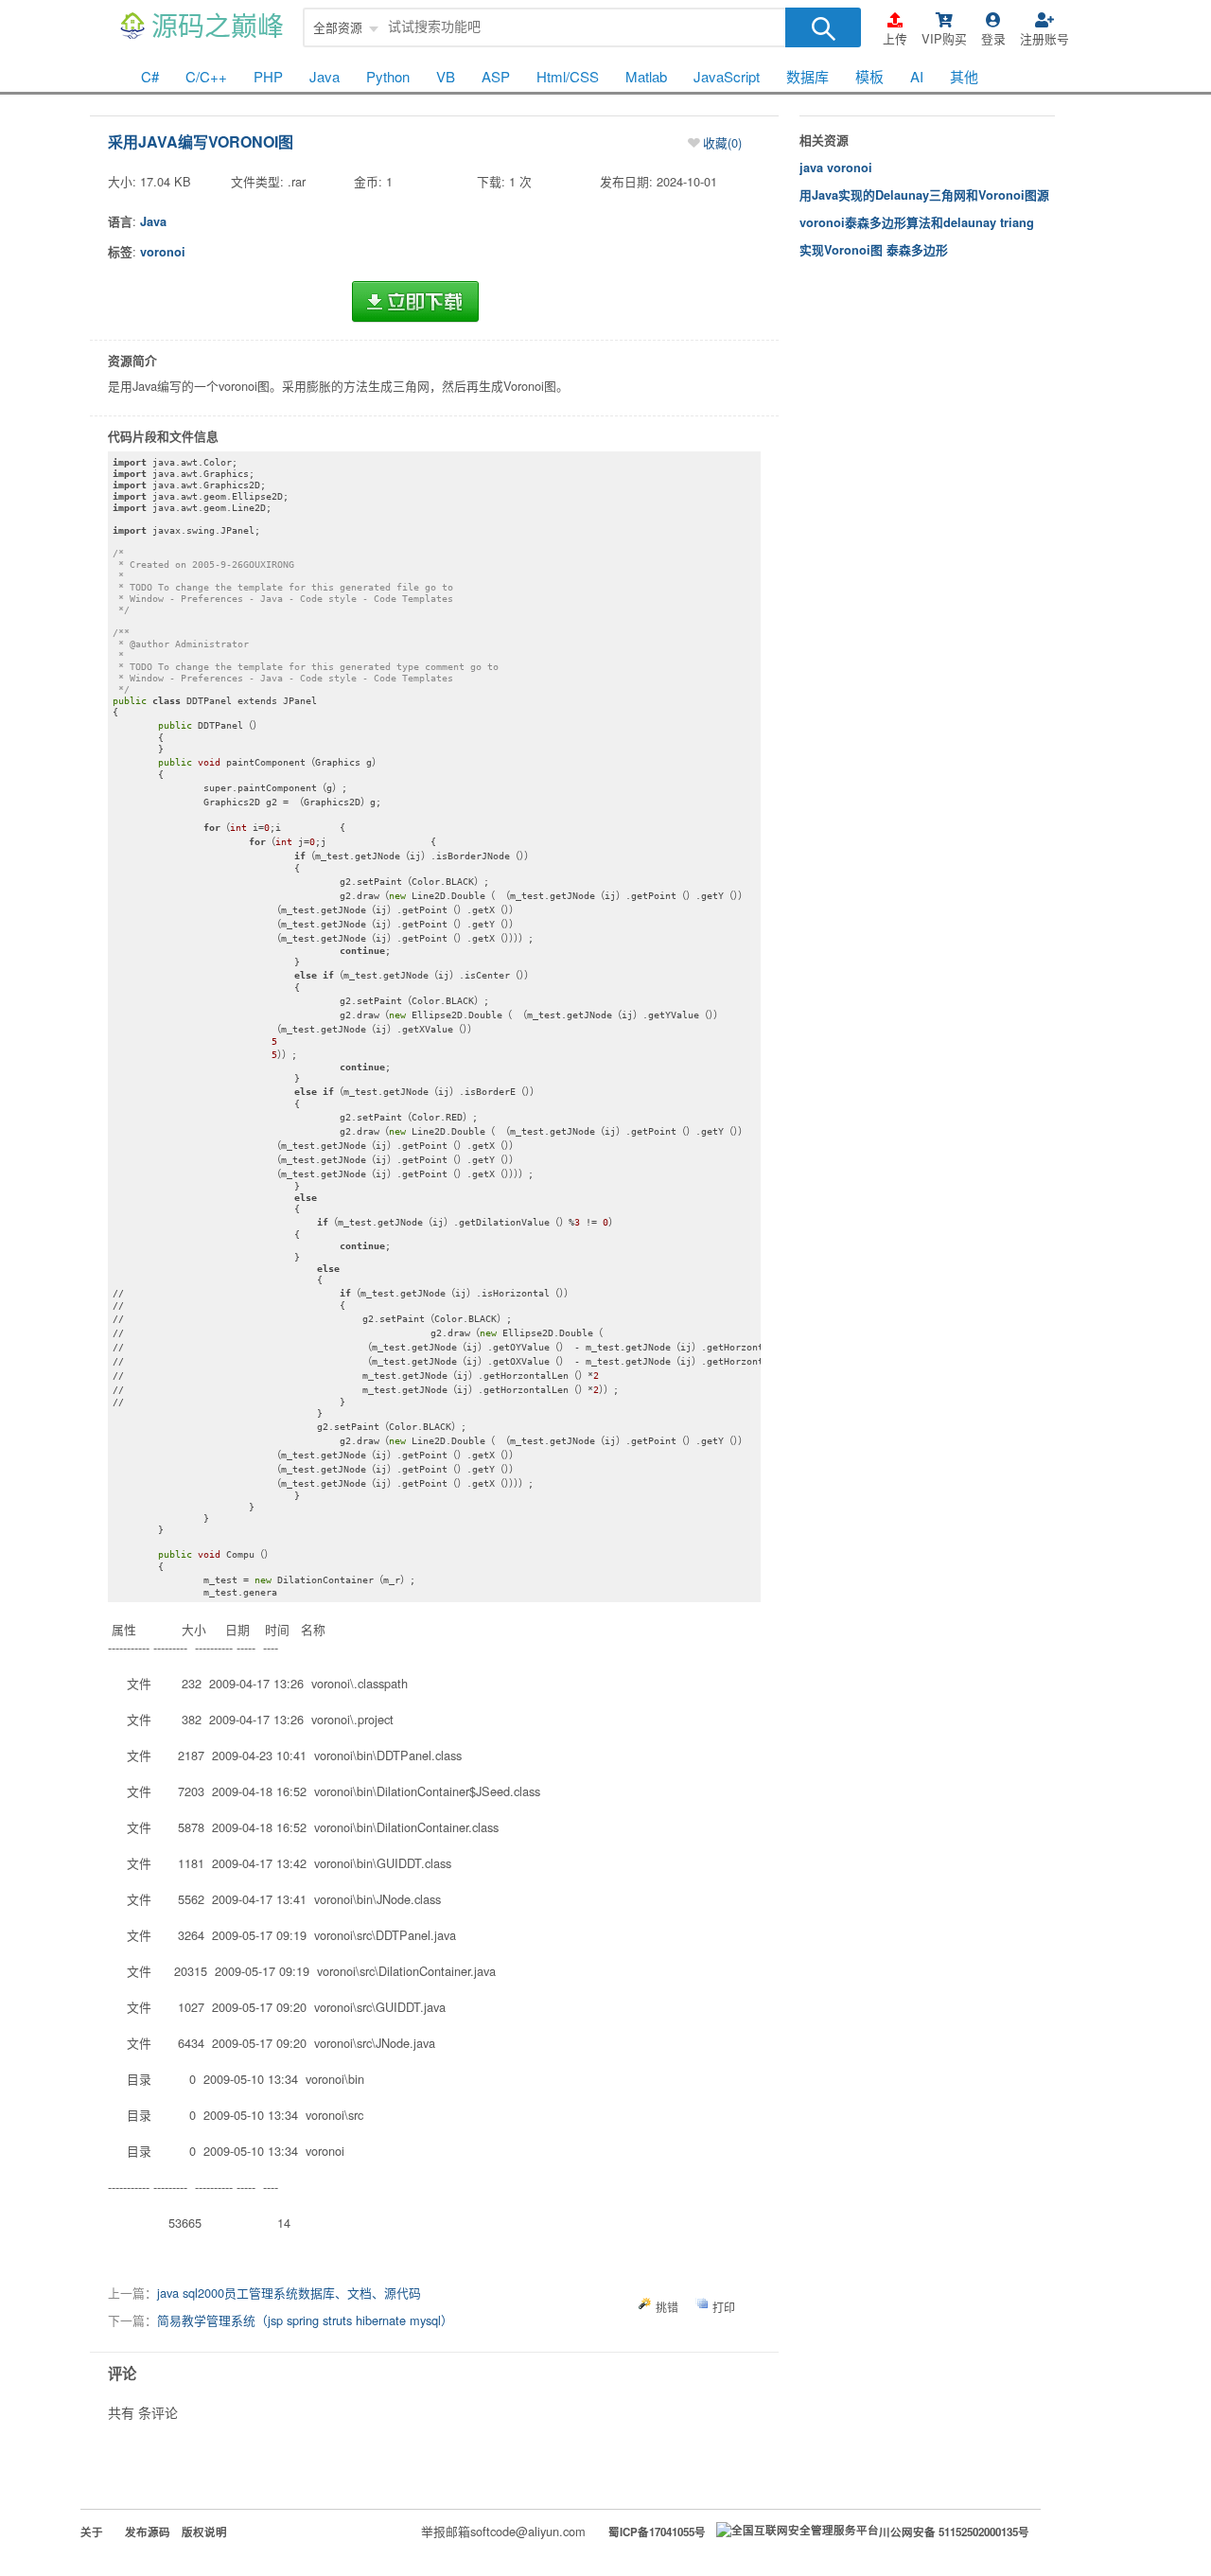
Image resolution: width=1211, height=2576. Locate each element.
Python (388, 76)
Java (325, 76)
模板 (869, 76)
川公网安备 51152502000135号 (954, 2532)
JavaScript (727, 76)
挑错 (667, 2307)
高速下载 (415, 302)
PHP (268, 76)
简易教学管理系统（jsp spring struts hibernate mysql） (305, 2320)
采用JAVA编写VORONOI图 (201, 141)
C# (150, 76)
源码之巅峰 (218, 27)
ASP (496, 76)
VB (446, 76)
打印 (724, 2307)
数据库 (807, 76)
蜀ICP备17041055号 (657, 2532)
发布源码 (148, 2532)
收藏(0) (722, 142)
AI (917, 76)
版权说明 (204, 2532)
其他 (964, 76)
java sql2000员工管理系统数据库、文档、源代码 (289, 2293)
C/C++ (206, 76)
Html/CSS (568, 76)
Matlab (646, 76)
